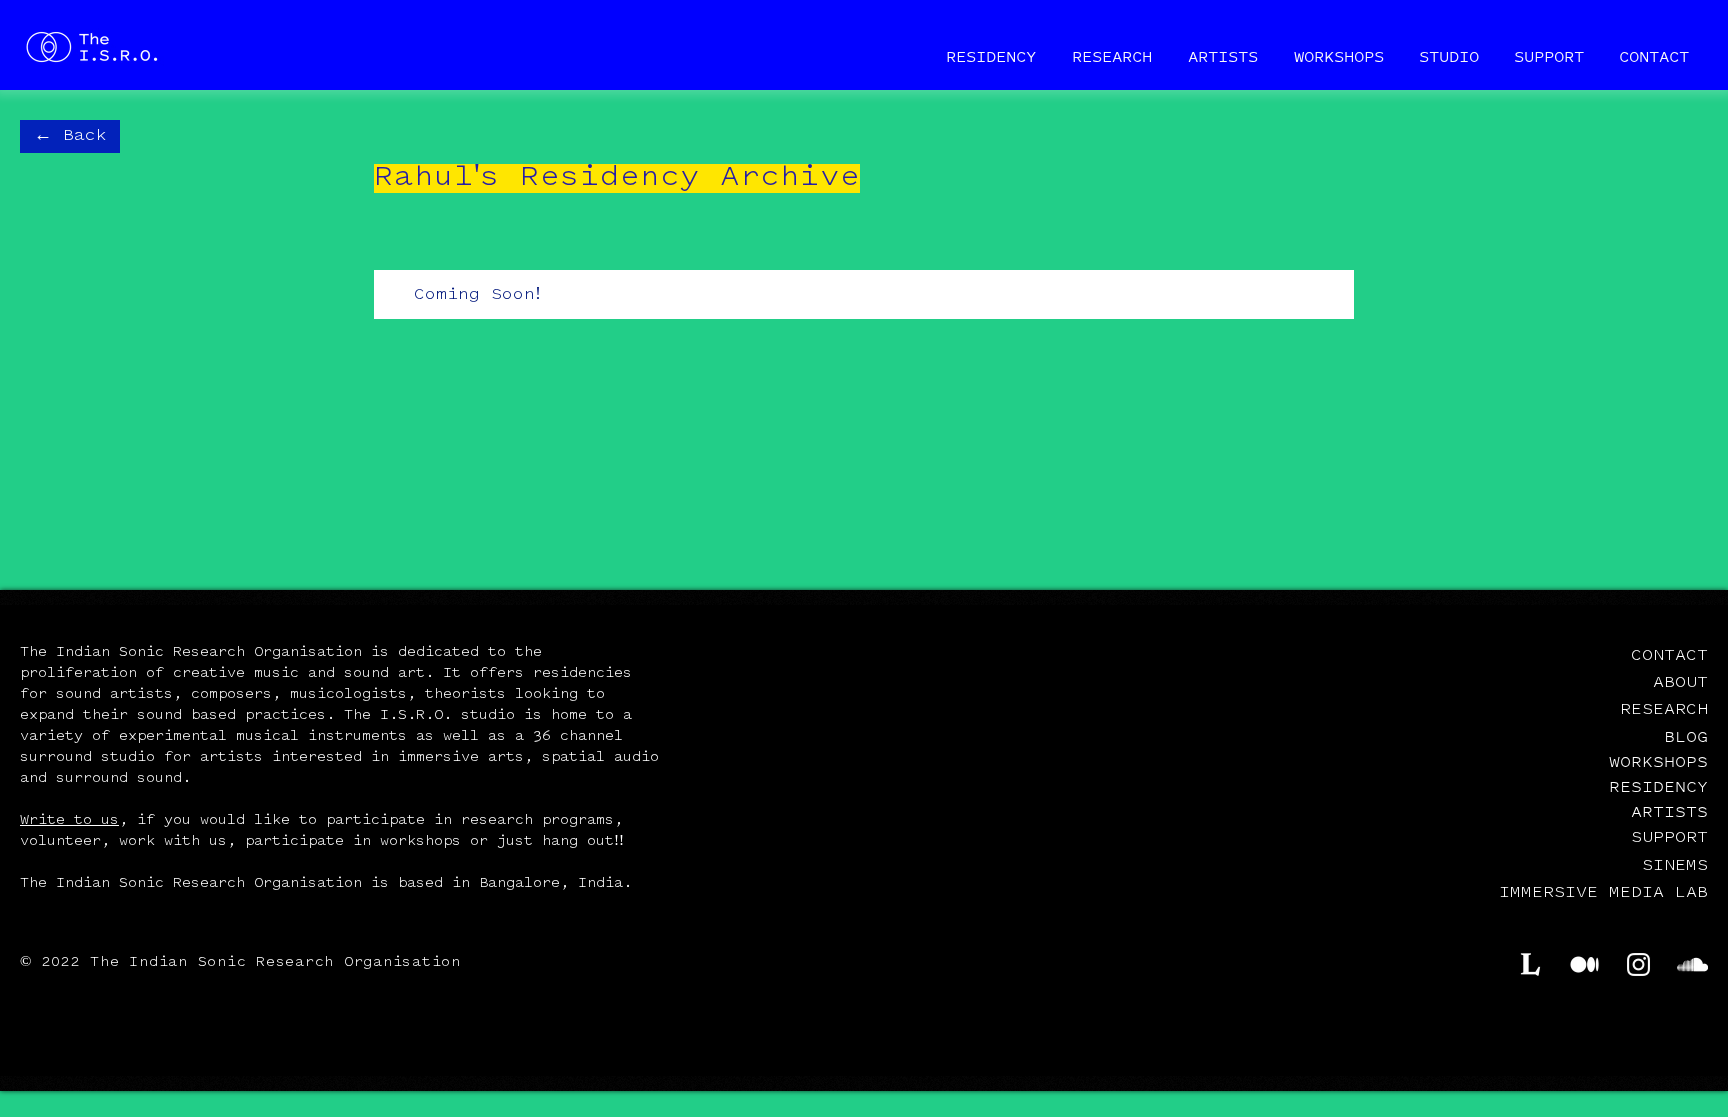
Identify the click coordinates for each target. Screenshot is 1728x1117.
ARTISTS (1669, 811)
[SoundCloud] (1692, 964)
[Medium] (1584, 964)
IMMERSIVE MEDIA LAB (1603, 893)
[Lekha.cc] (1530, 964)
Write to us (69, 821)
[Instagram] (1638, 964)
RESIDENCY (1658, 786)
